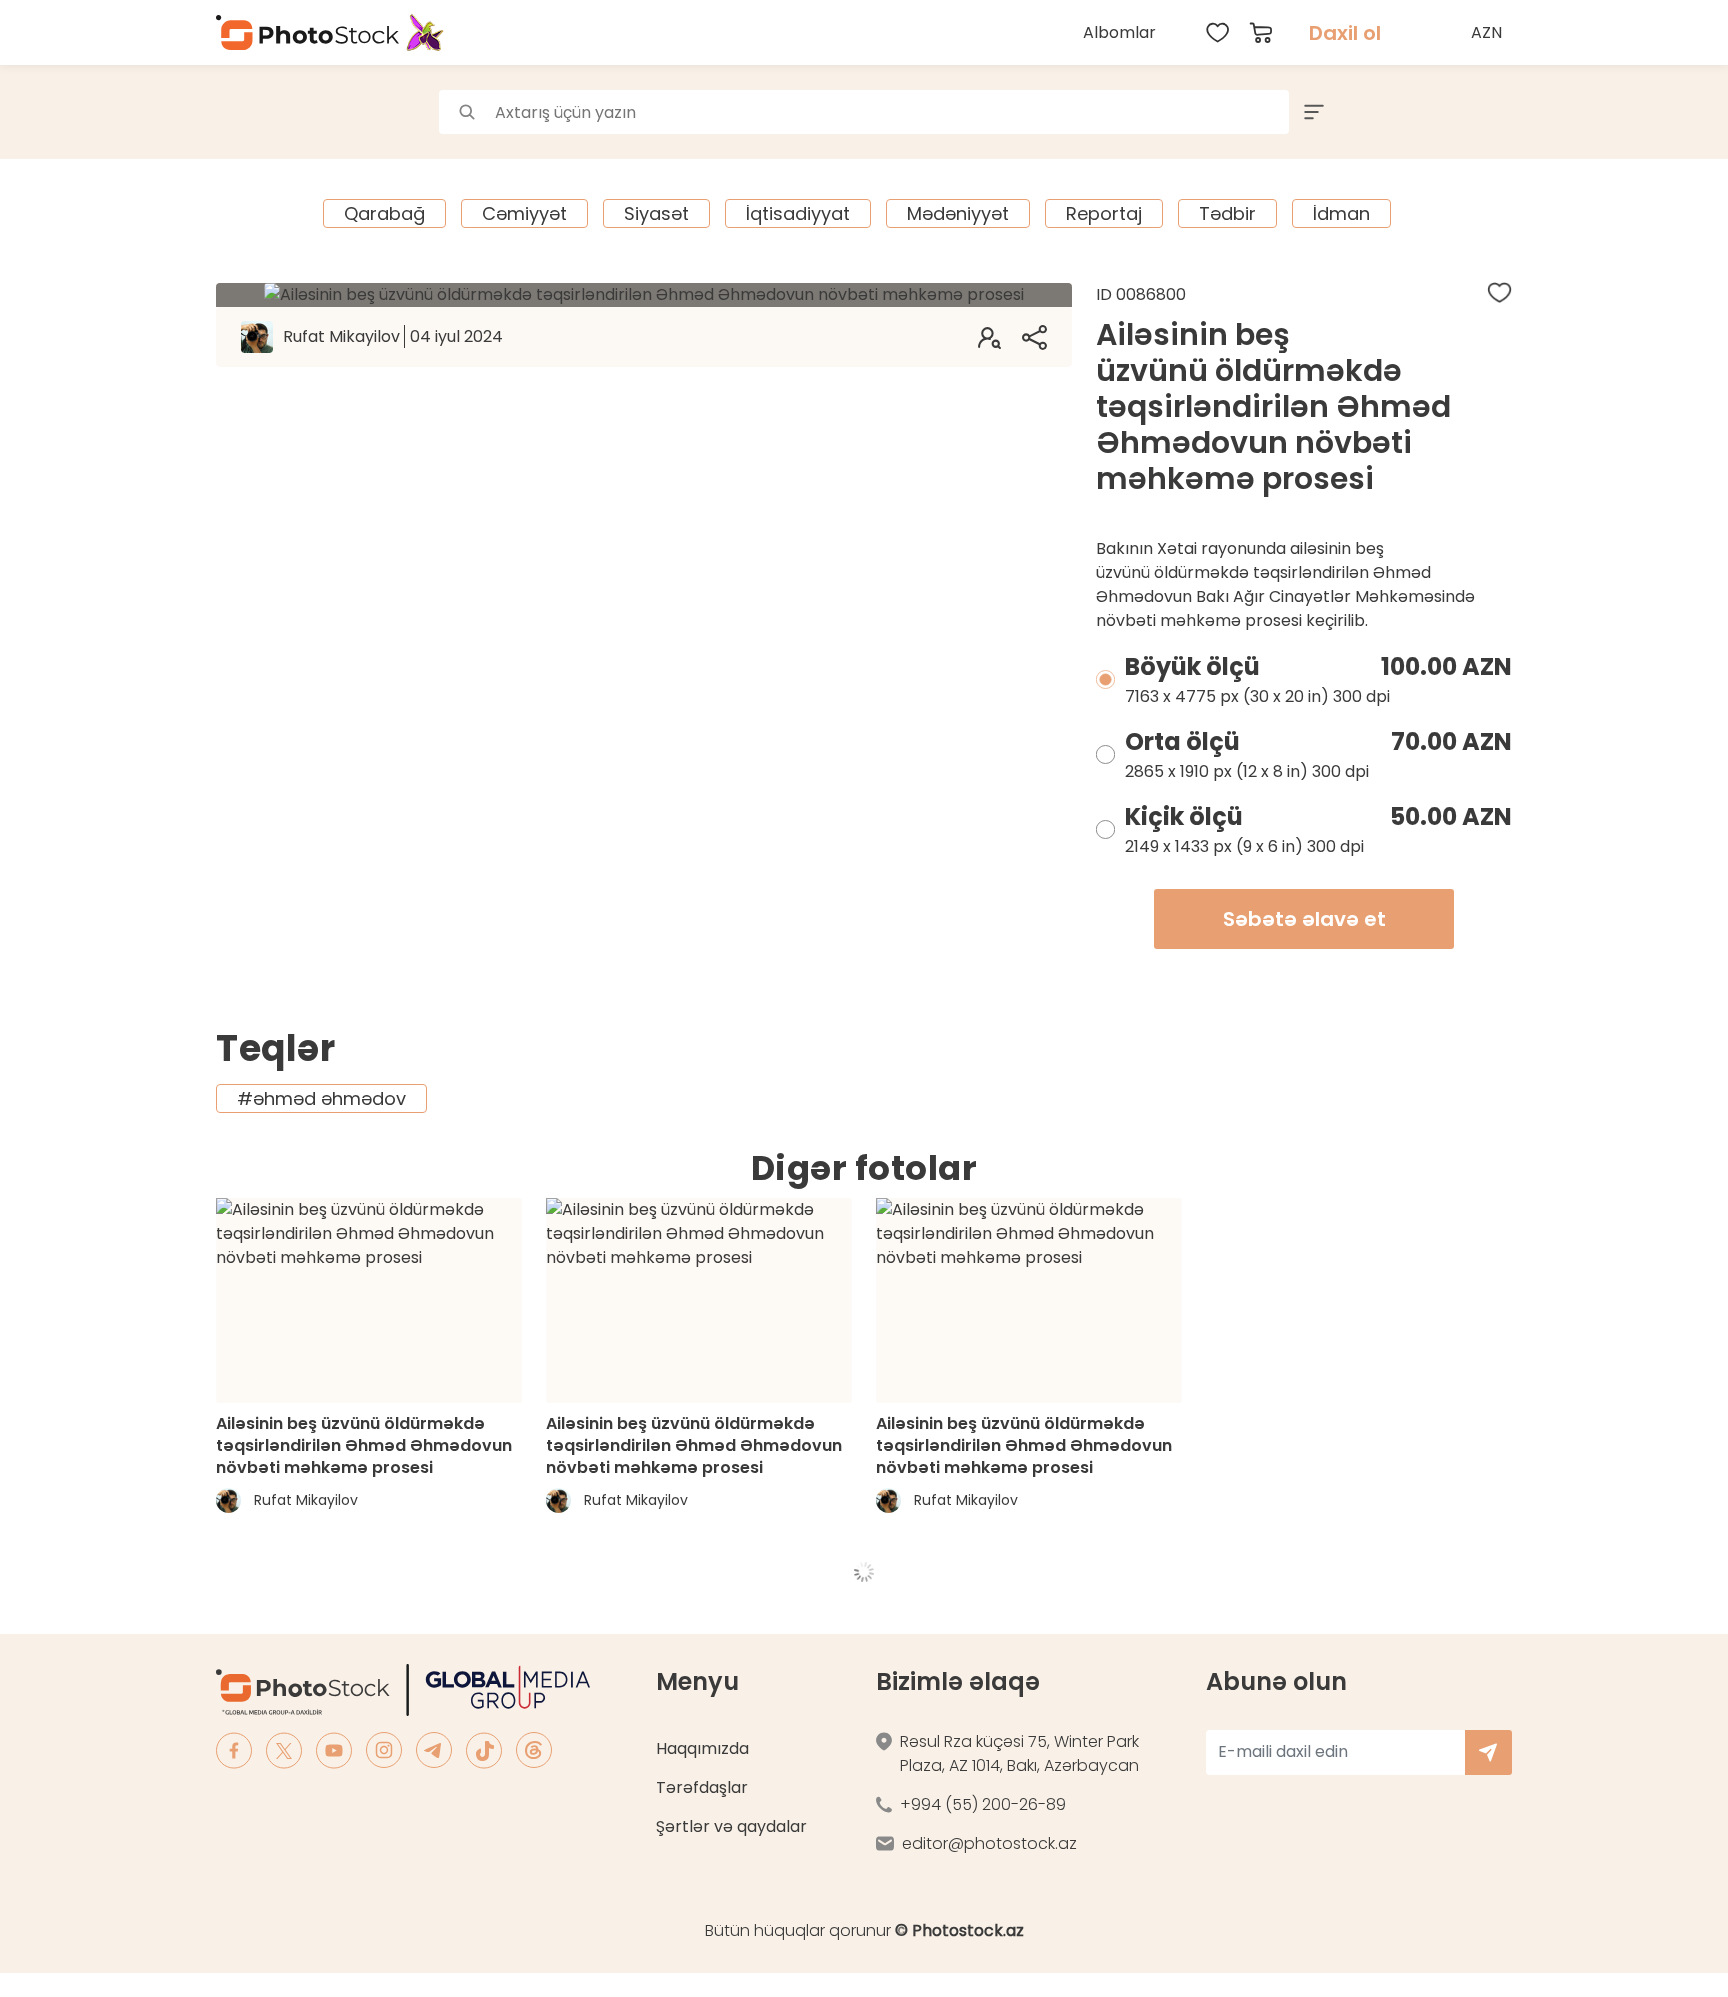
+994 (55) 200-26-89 (983, 1804)
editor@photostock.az (989, 1843)
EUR (1489, 123)
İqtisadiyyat (798, 213)
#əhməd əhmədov (321, 1098)
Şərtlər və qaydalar (731, 1826)
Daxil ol (1345, 33)
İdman (1341, 213)
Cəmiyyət (524, 213)
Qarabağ (384, 213)
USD (1489, 79)
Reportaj (1104, 213)
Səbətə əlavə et (1304, 919)
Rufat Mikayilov (393, 336)
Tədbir (1227, 213)
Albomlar (1119, 32)
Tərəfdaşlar (702, 1787)
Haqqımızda (702, 1748)
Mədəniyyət (958, 213)
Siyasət (656, 213)
